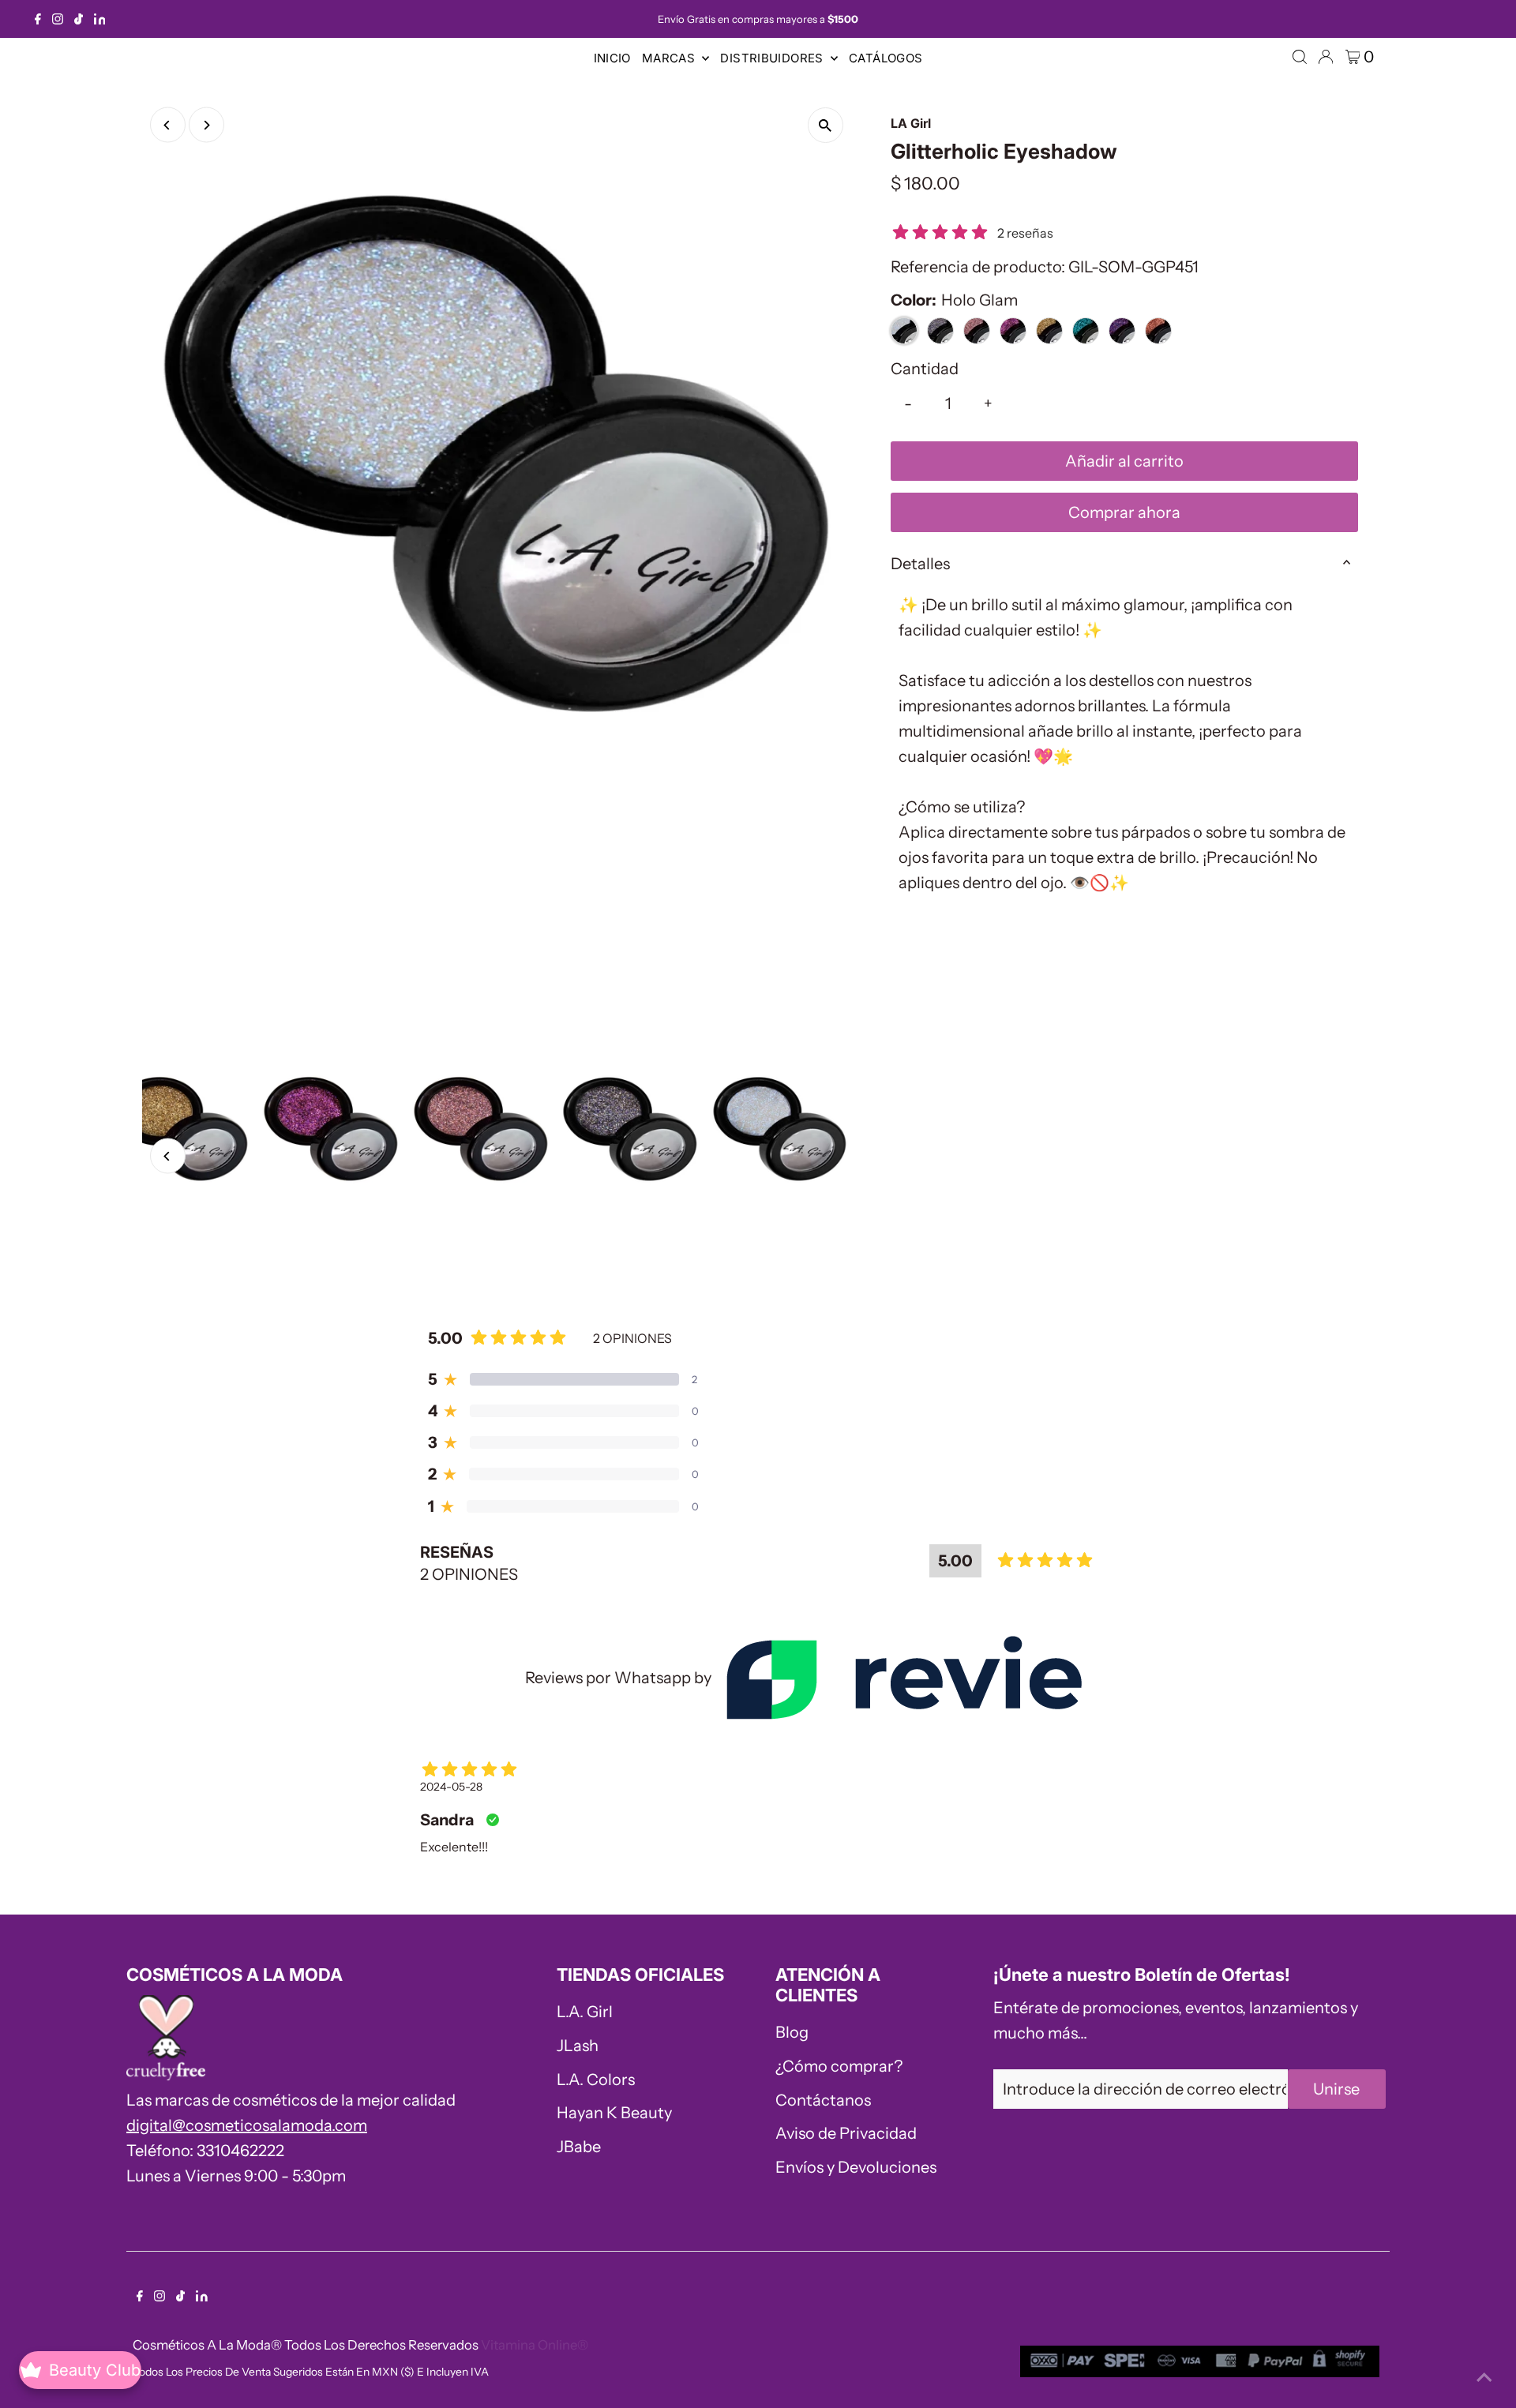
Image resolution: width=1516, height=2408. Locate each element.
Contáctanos (823, 2100)
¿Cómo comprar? (839, 2066)
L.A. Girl (585, 2012)
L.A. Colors (596, 2080)
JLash (578, 2046)
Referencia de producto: (978, 267)
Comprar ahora (1124, 512)
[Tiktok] (79, 19)
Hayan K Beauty (614, 2113)
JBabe (579, 2147)
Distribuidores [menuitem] (773, 58)
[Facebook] (38, 19)
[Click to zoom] (826, 125)
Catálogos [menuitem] (886, 58)
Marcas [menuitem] (670, 58)
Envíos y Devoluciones (856, 2167)
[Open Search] (1300, 57)
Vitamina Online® (535, 2345)
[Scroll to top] (1484, 2376)
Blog (792, 2032)
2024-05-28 (451, 1787)
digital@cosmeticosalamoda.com (247, 2125)
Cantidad (925, 369)
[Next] (206, 125)
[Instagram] (58, 19)
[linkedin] (100, 19)
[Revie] (904, 1677)
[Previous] (168, 125)
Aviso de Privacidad (846, 2133)
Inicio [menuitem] (612, 58)
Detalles (920, 564)
